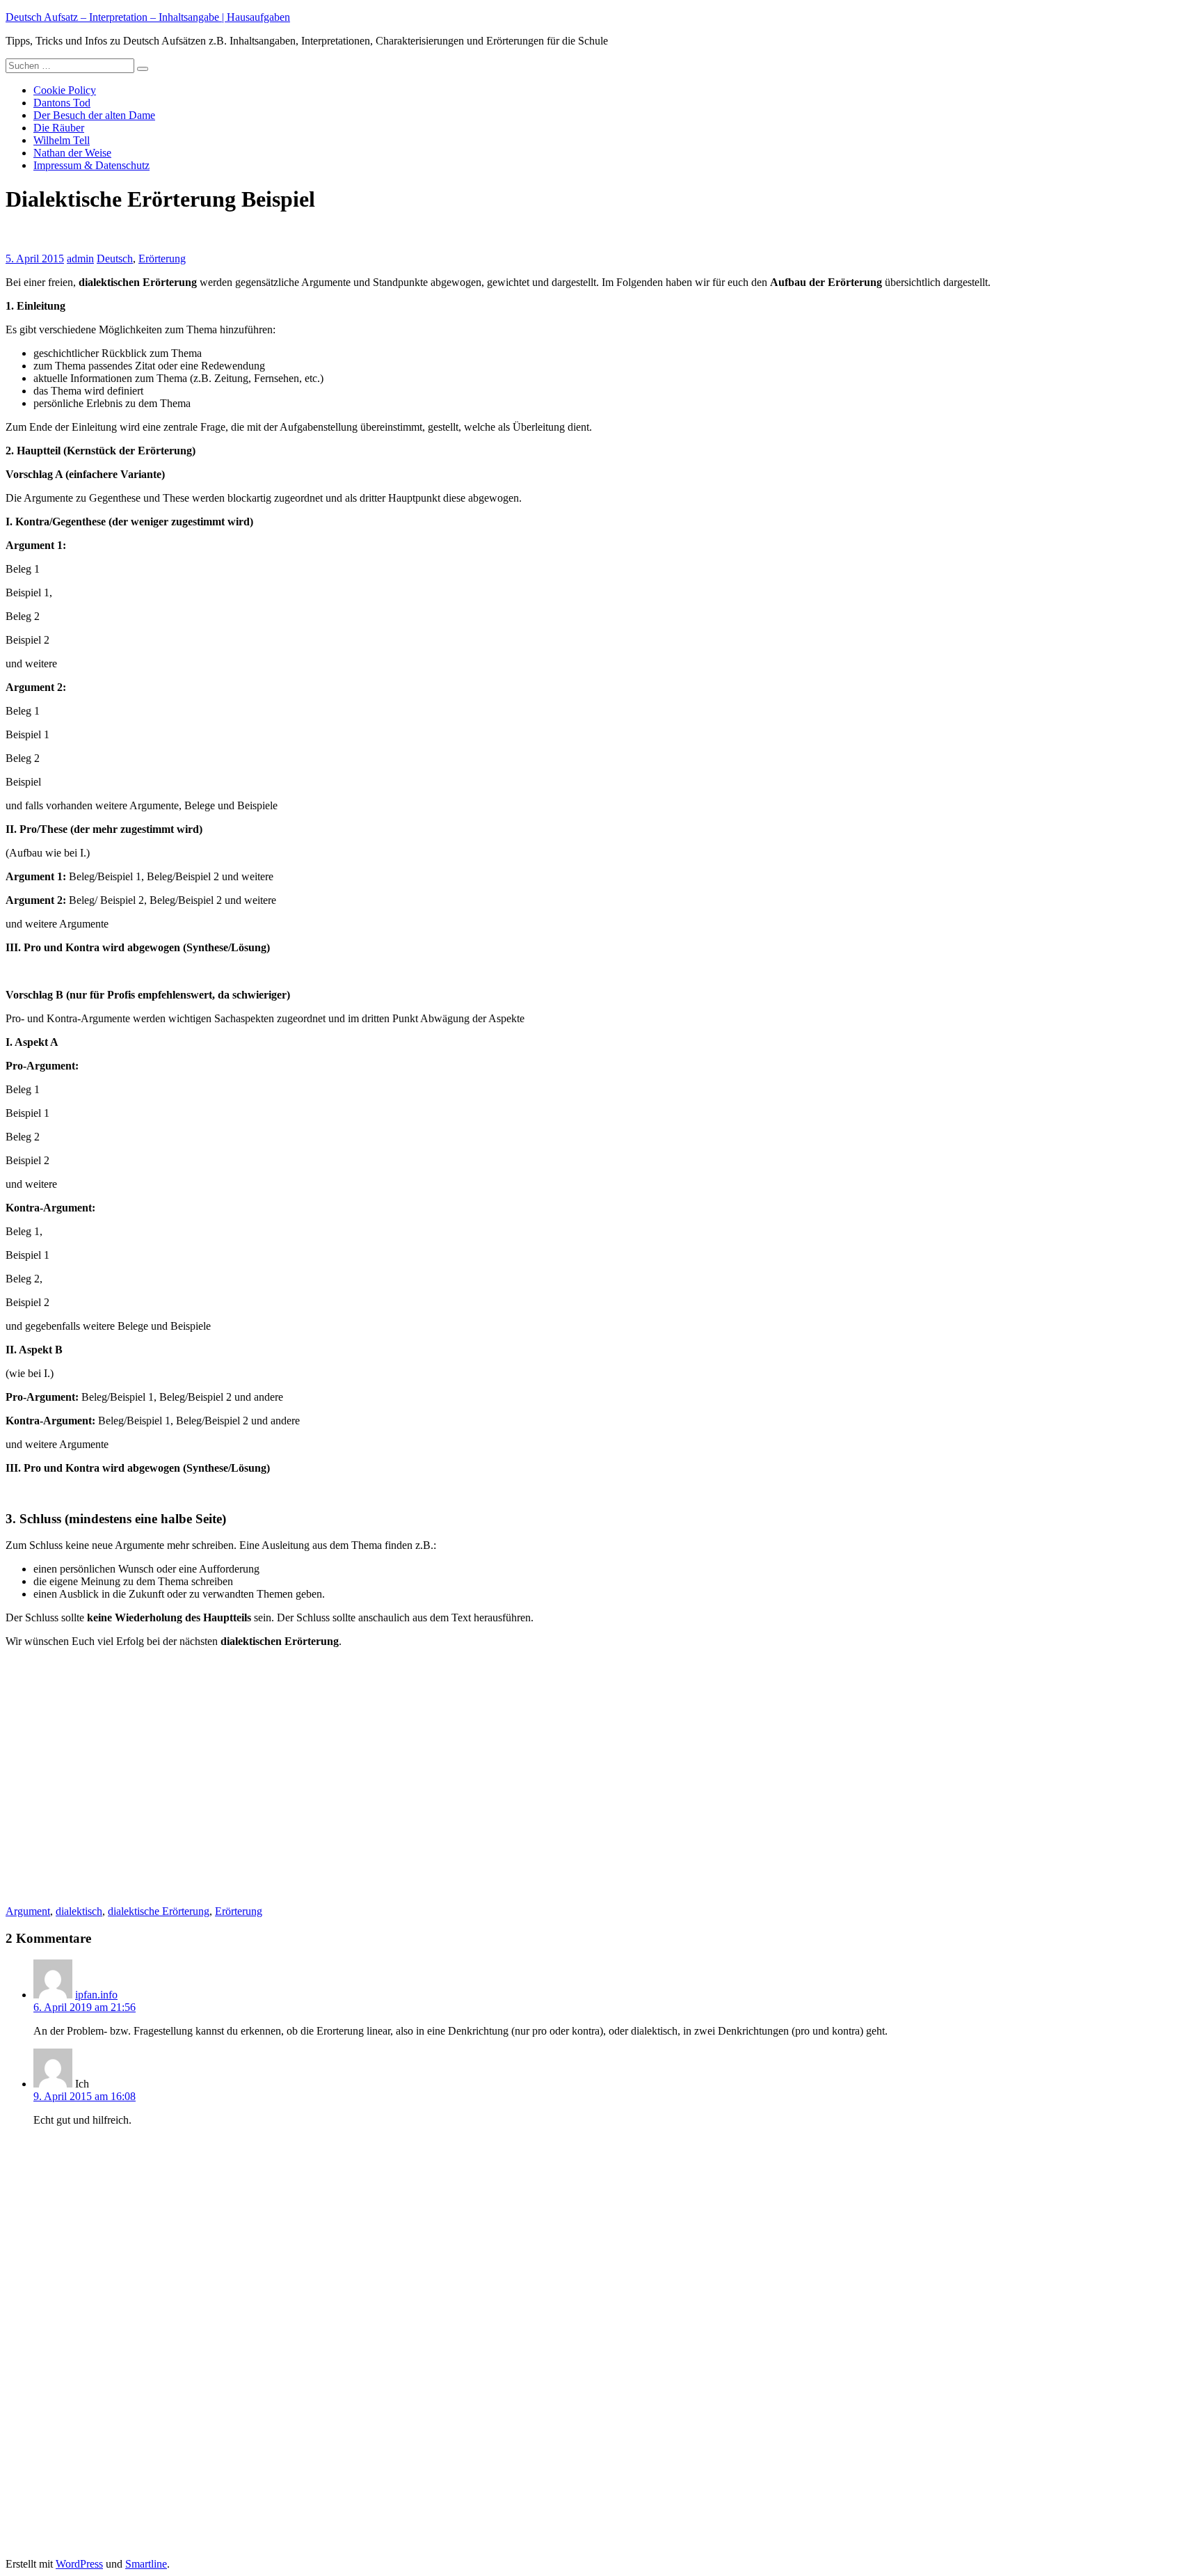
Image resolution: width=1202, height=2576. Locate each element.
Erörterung (162, 259)
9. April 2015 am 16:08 (85, 2096)
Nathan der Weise (72, 153)
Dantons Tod (62, 103)
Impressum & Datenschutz (91, 165)
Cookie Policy (65, 90)
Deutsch (115, 259)
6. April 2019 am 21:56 (85, 2007)
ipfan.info (96, 1995)
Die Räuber (59, 128)
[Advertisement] (122, 1780)
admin (80, 259)
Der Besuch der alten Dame (94, 115)
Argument (28, 1911)
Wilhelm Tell (62, 140)
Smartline (146, 2564)
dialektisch (79, 1911)
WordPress (79, 2564)
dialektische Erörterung (159, 1911)
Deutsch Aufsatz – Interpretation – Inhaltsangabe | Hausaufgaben (148, 17)
